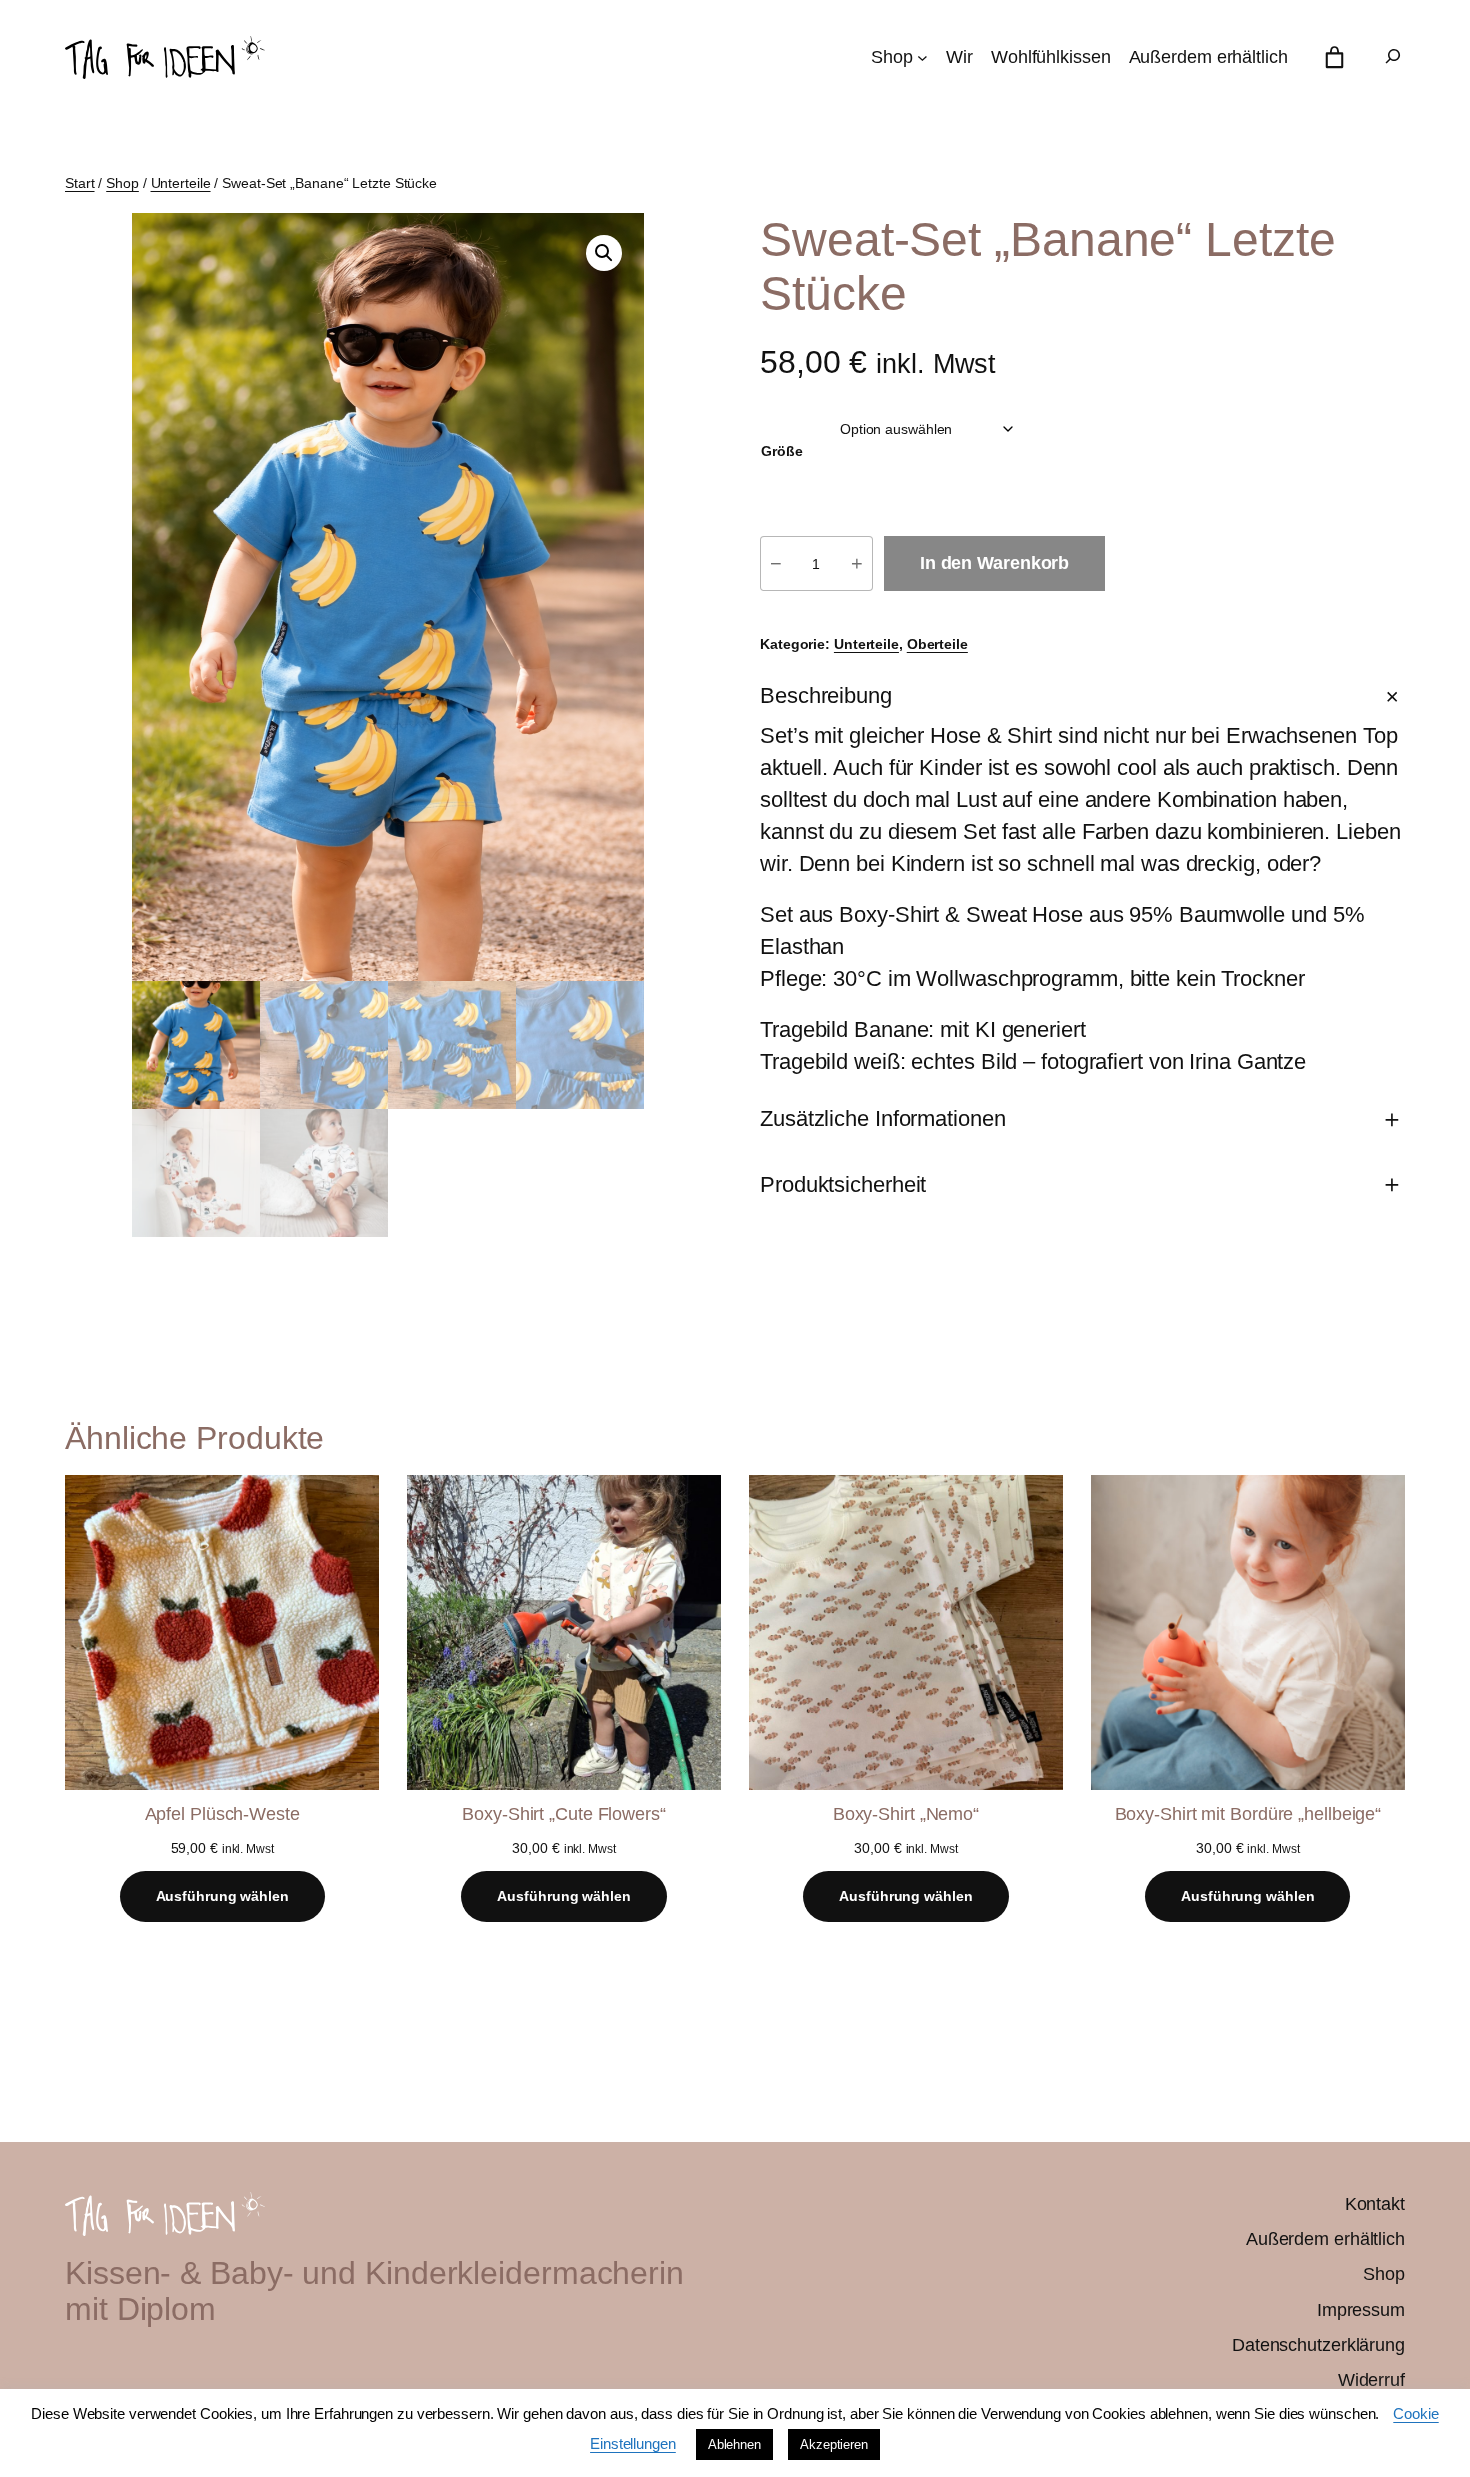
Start (80, 183)
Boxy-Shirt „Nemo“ (906, 1814)
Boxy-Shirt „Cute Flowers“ (564, 1814)
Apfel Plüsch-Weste (222, 1814)
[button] (604, 253)
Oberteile (937, 644)
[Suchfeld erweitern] (1393, 57)
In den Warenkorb (994, 563)
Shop (122, 183)
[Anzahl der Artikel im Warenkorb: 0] (1334, 57)
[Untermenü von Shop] (922, 57)
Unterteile (181, 183)
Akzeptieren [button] (834, 2444)
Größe (782, 451)
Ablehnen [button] (734, 2444)
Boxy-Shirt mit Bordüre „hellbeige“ (1248, 1814)
